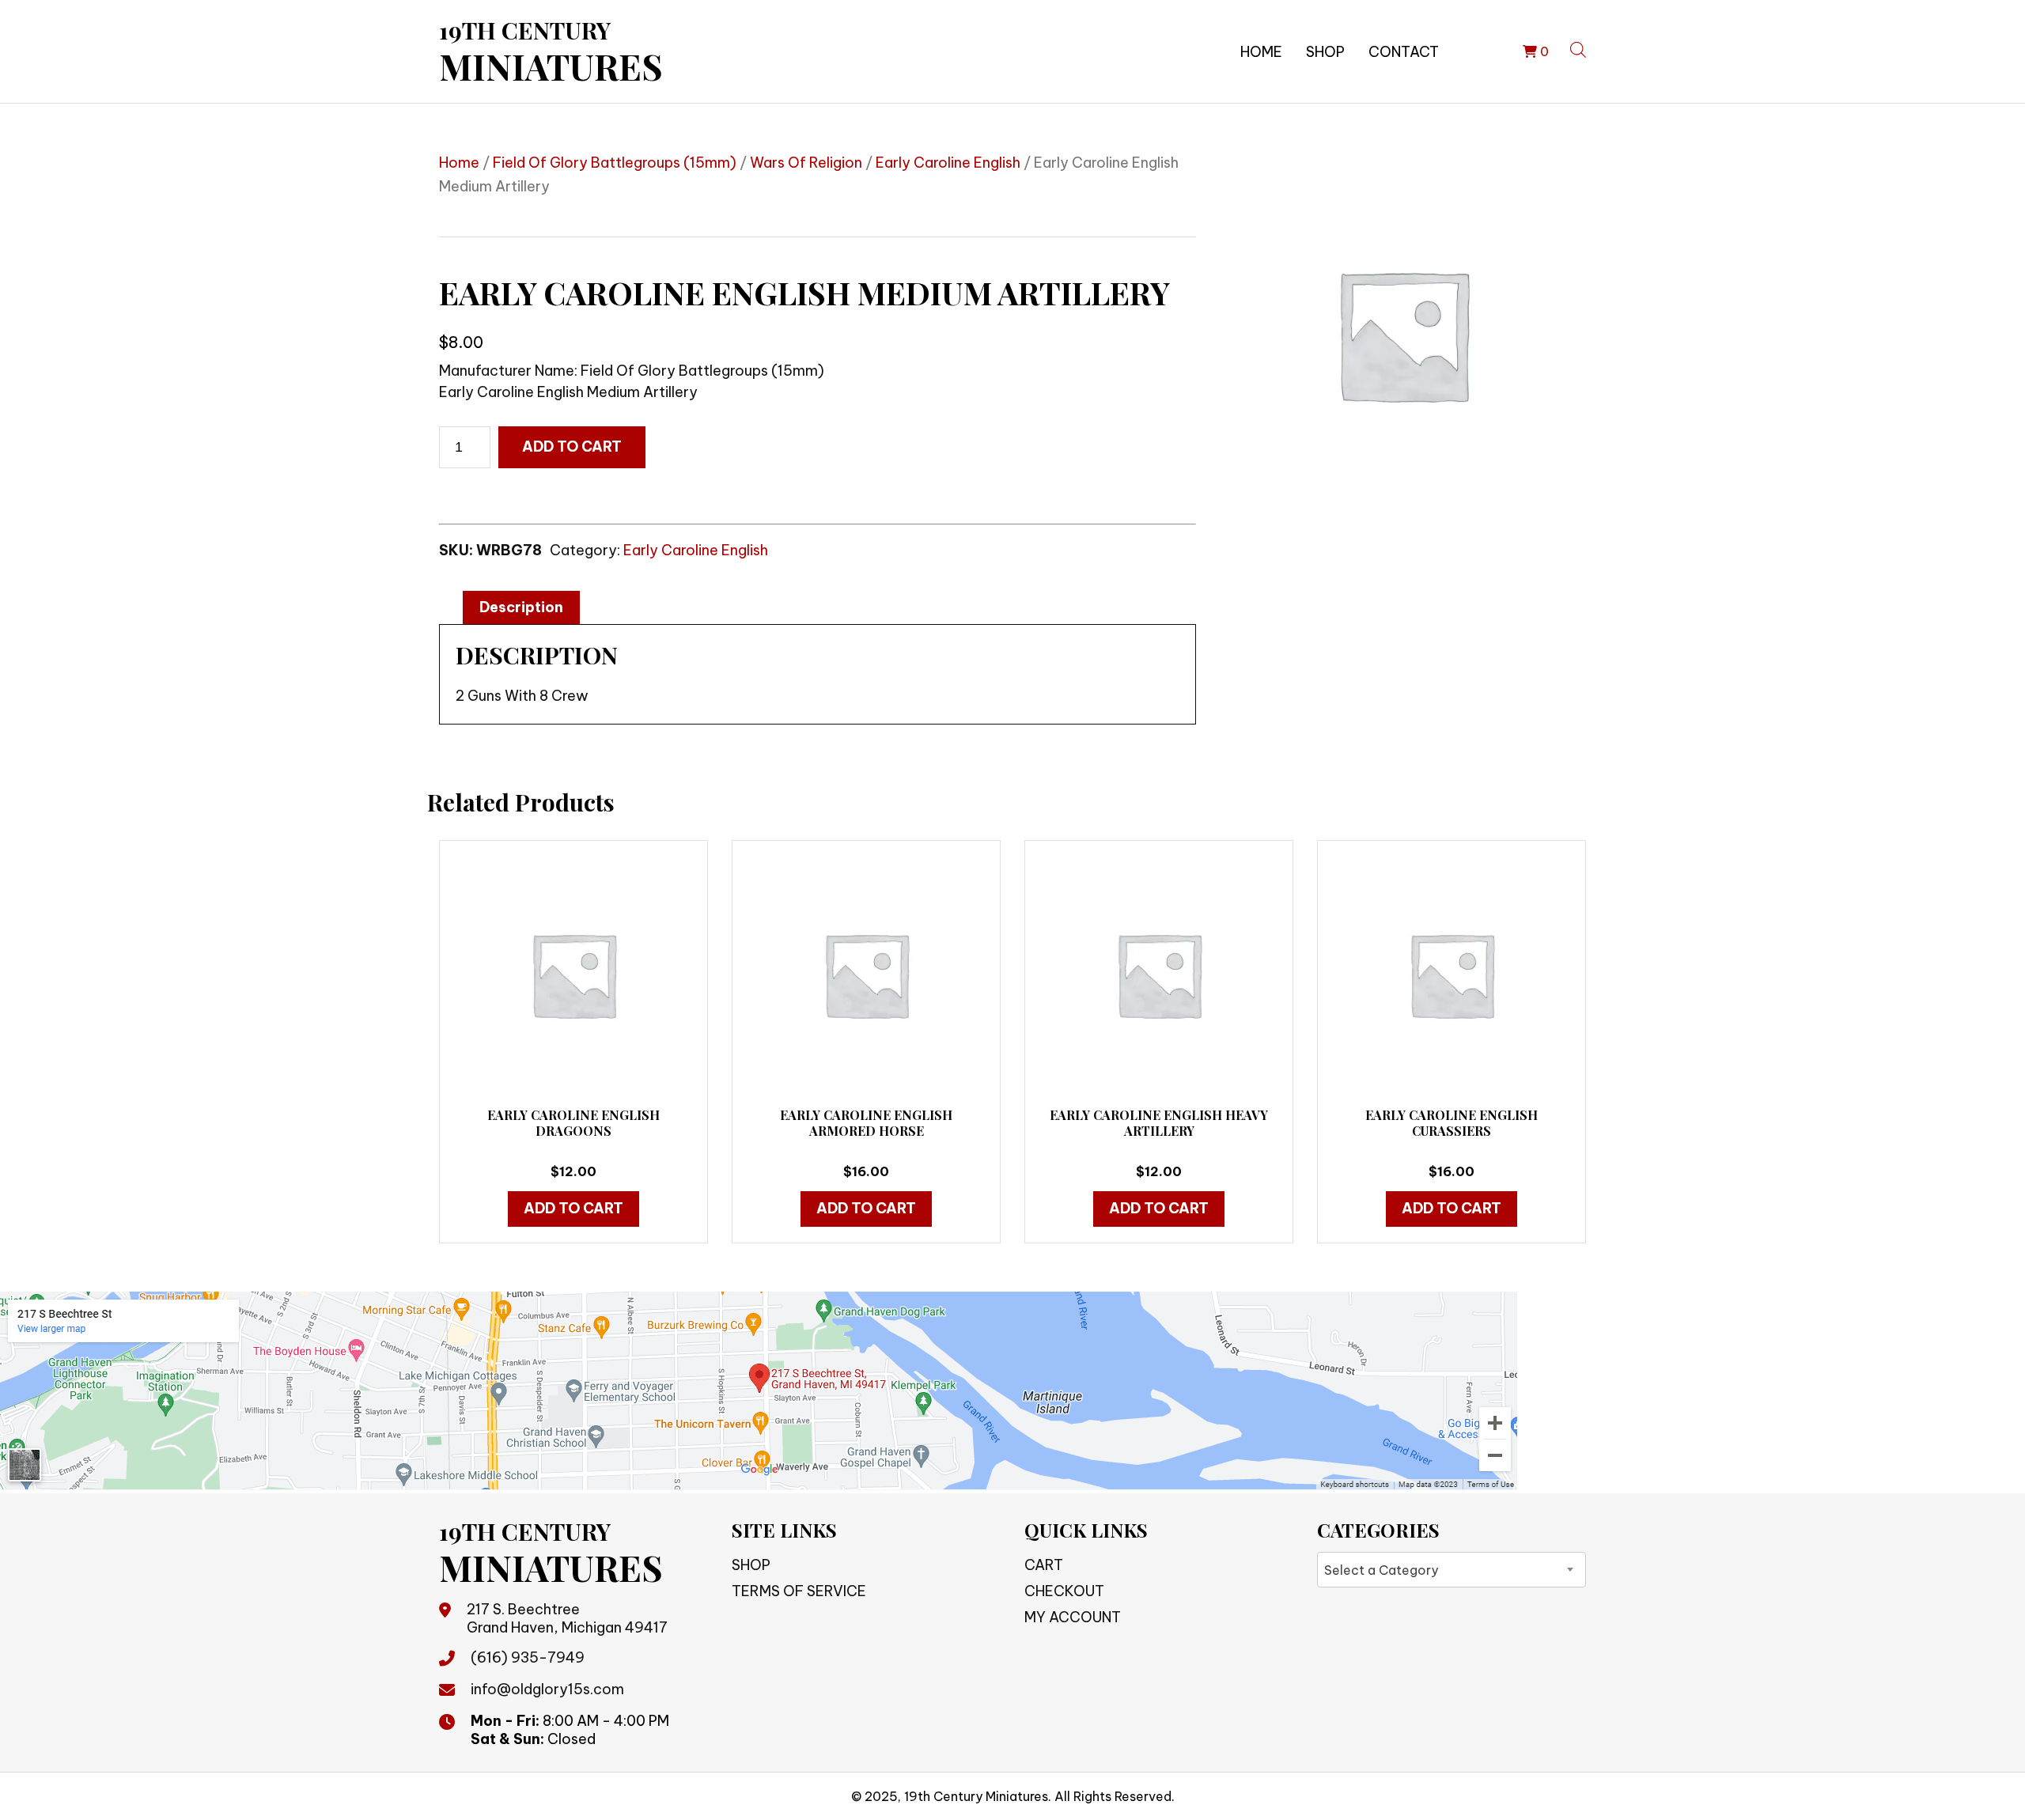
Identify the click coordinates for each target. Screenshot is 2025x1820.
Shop (1325, 52)
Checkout (1064, 1591)
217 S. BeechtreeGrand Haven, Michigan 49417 (567, 1618)
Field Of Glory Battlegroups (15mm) (615, 163)
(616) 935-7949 (528, 1657)
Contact (1404, 52)
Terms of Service (799, 1591)
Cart (1044, 1565)
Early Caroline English (948, 163)
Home (1261, 52)
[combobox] (1452, 1570)
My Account (1073, 1617)
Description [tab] (521, 607)
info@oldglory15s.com (547, 1689)
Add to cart (572, 446)
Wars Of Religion (806, 163)
